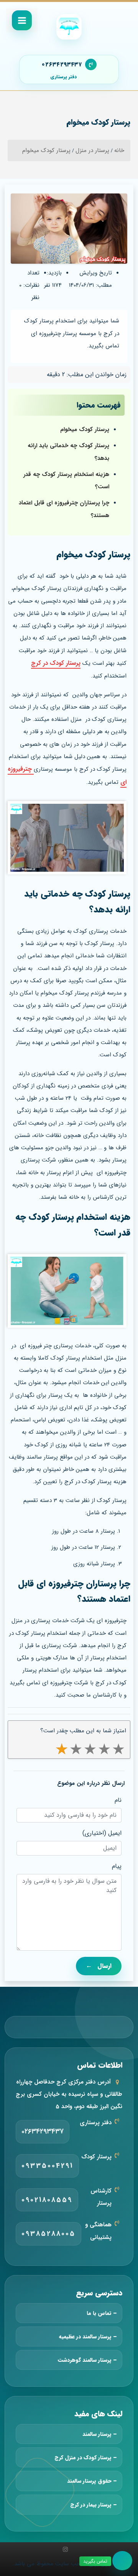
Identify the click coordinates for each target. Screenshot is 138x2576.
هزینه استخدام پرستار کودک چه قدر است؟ (66, 481)
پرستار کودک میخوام (85, 430)
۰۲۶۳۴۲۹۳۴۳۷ (62, 64)
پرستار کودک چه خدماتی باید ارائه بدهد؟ (68, 452)
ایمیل (115, 1833)
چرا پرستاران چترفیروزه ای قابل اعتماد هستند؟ (64, 509)
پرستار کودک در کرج (56, 663)
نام (118, 1800)
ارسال (99, 1966)
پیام (117, 1866)
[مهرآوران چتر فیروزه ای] (69, 27)
